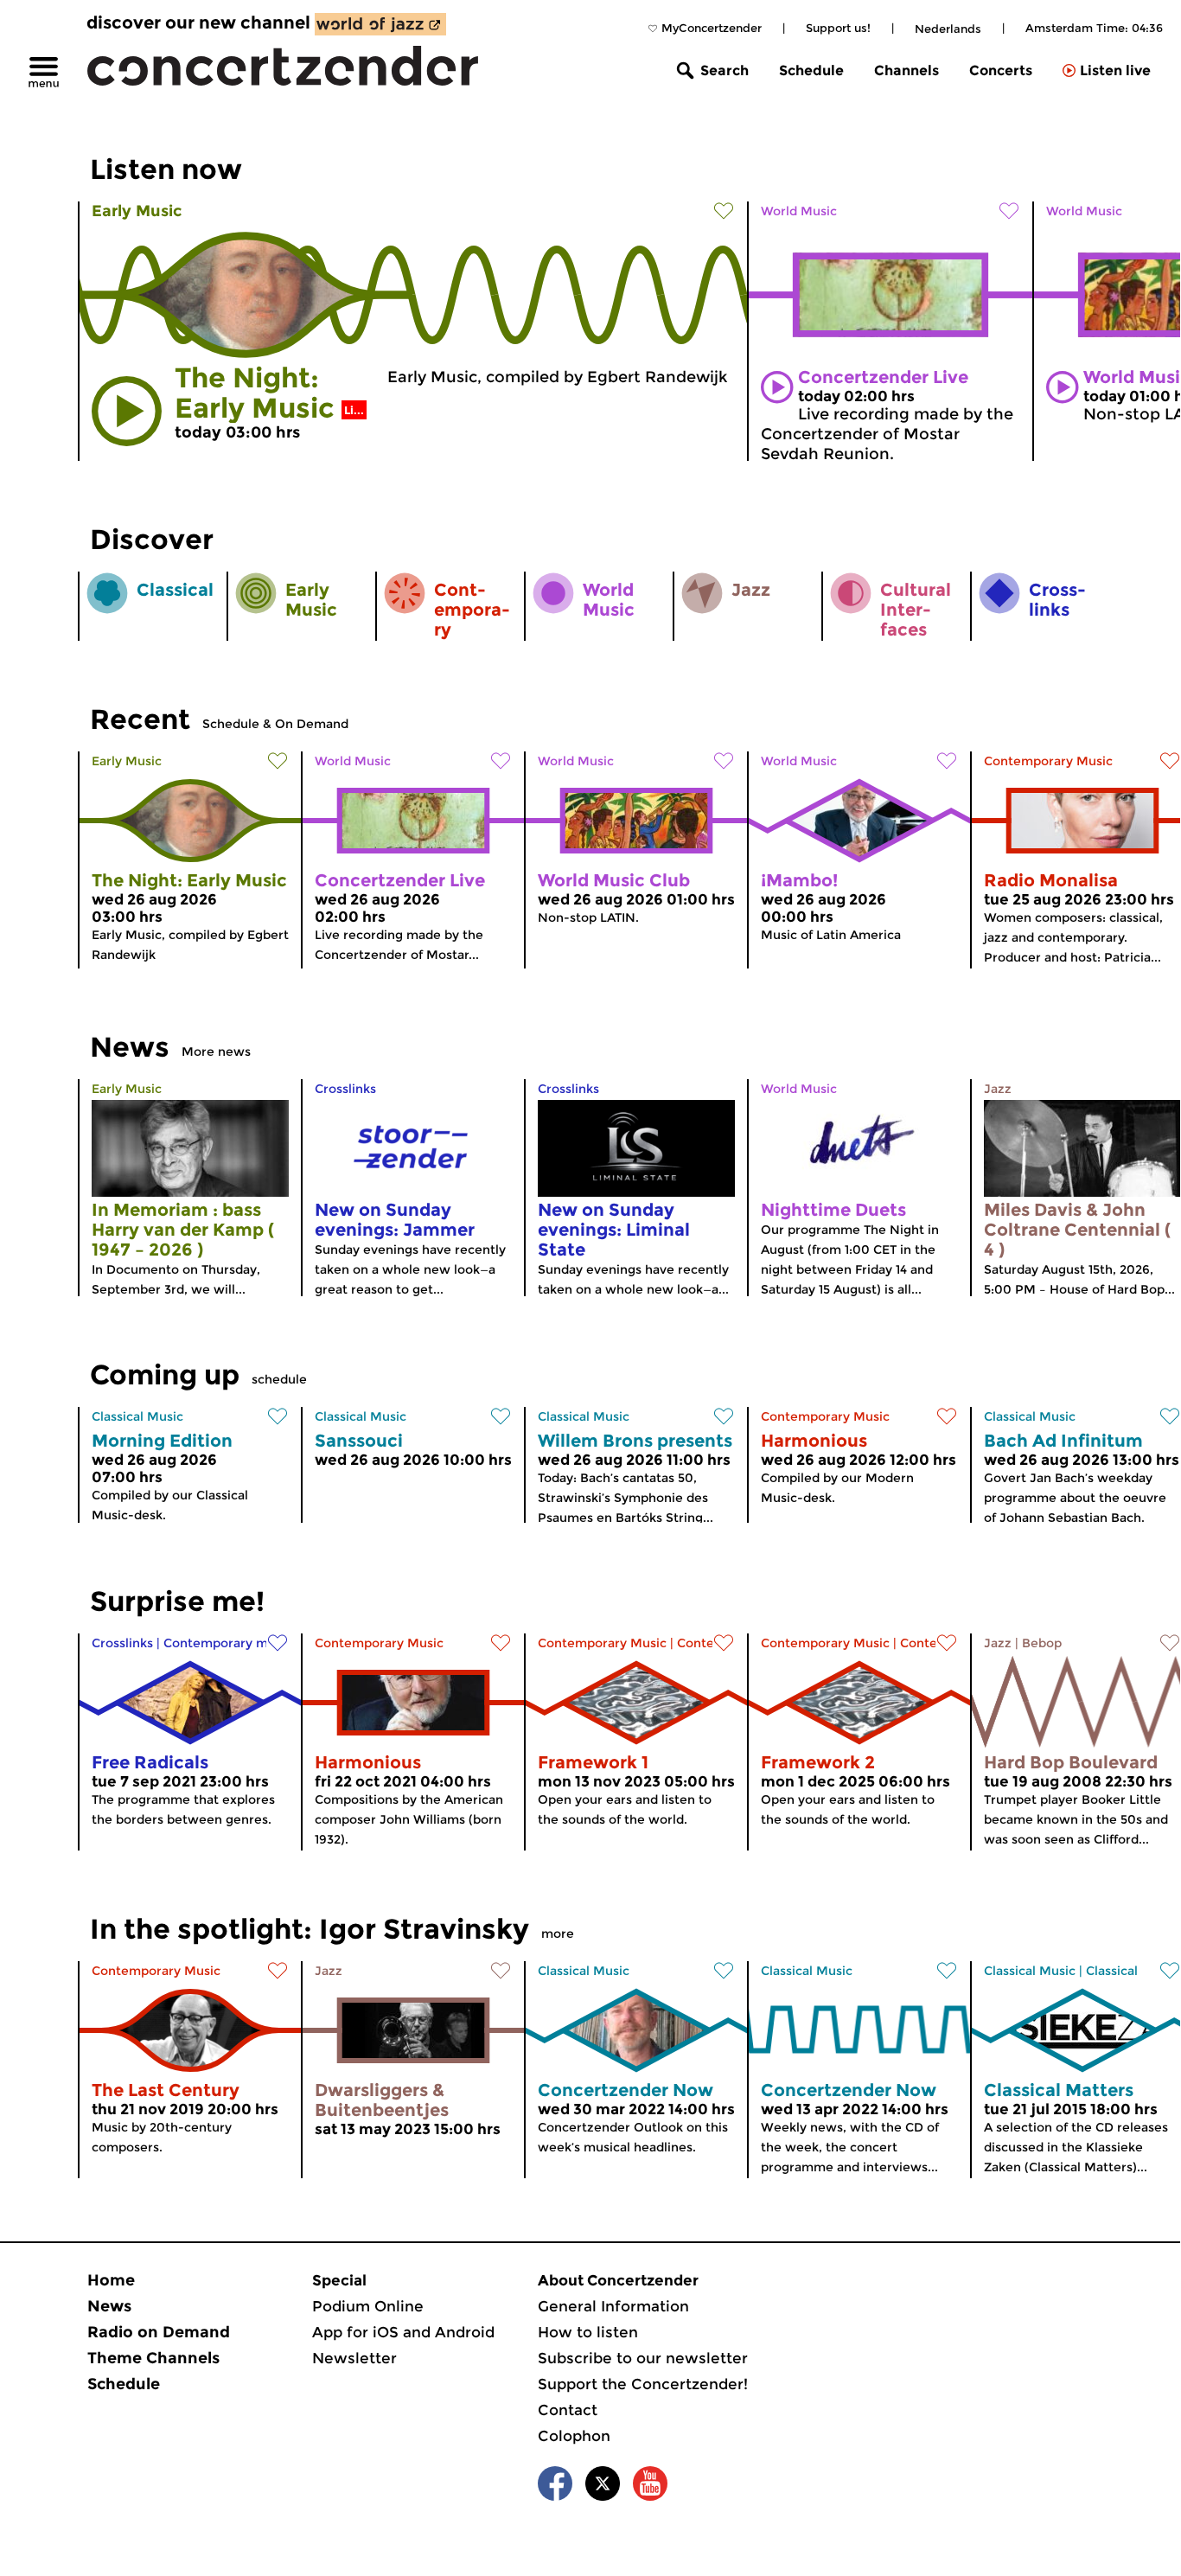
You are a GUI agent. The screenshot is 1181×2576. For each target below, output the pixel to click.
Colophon (574, 2436)
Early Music (137, 211)
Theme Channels (153, 2358)
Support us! (838, 28)
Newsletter (354, 2358)
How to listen (588, 2332)
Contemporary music (228, 1643)
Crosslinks (345, 1089)
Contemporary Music (1048, 761)
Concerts (1001, 70)
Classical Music (137, 1416)
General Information (613, 2306)
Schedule (811, 70)
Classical (1112, 1971)
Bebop (1042, 1643)
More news (216, 1051)
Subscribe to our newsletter (643, 2358)
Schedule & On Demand (275, 724)
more (558, 1934)
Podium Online (368, 2306)
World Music (799, 211)
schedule (279, 1379)
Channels (906, 70)
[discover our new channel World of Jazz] (380, 24)
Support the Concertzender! (643, 2384)
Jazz (998, 1089)
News (109, 2306)
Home (111, 2280)
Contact (568, 2410)
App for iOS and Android (403, 2332)
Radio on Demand (159, 2332)
